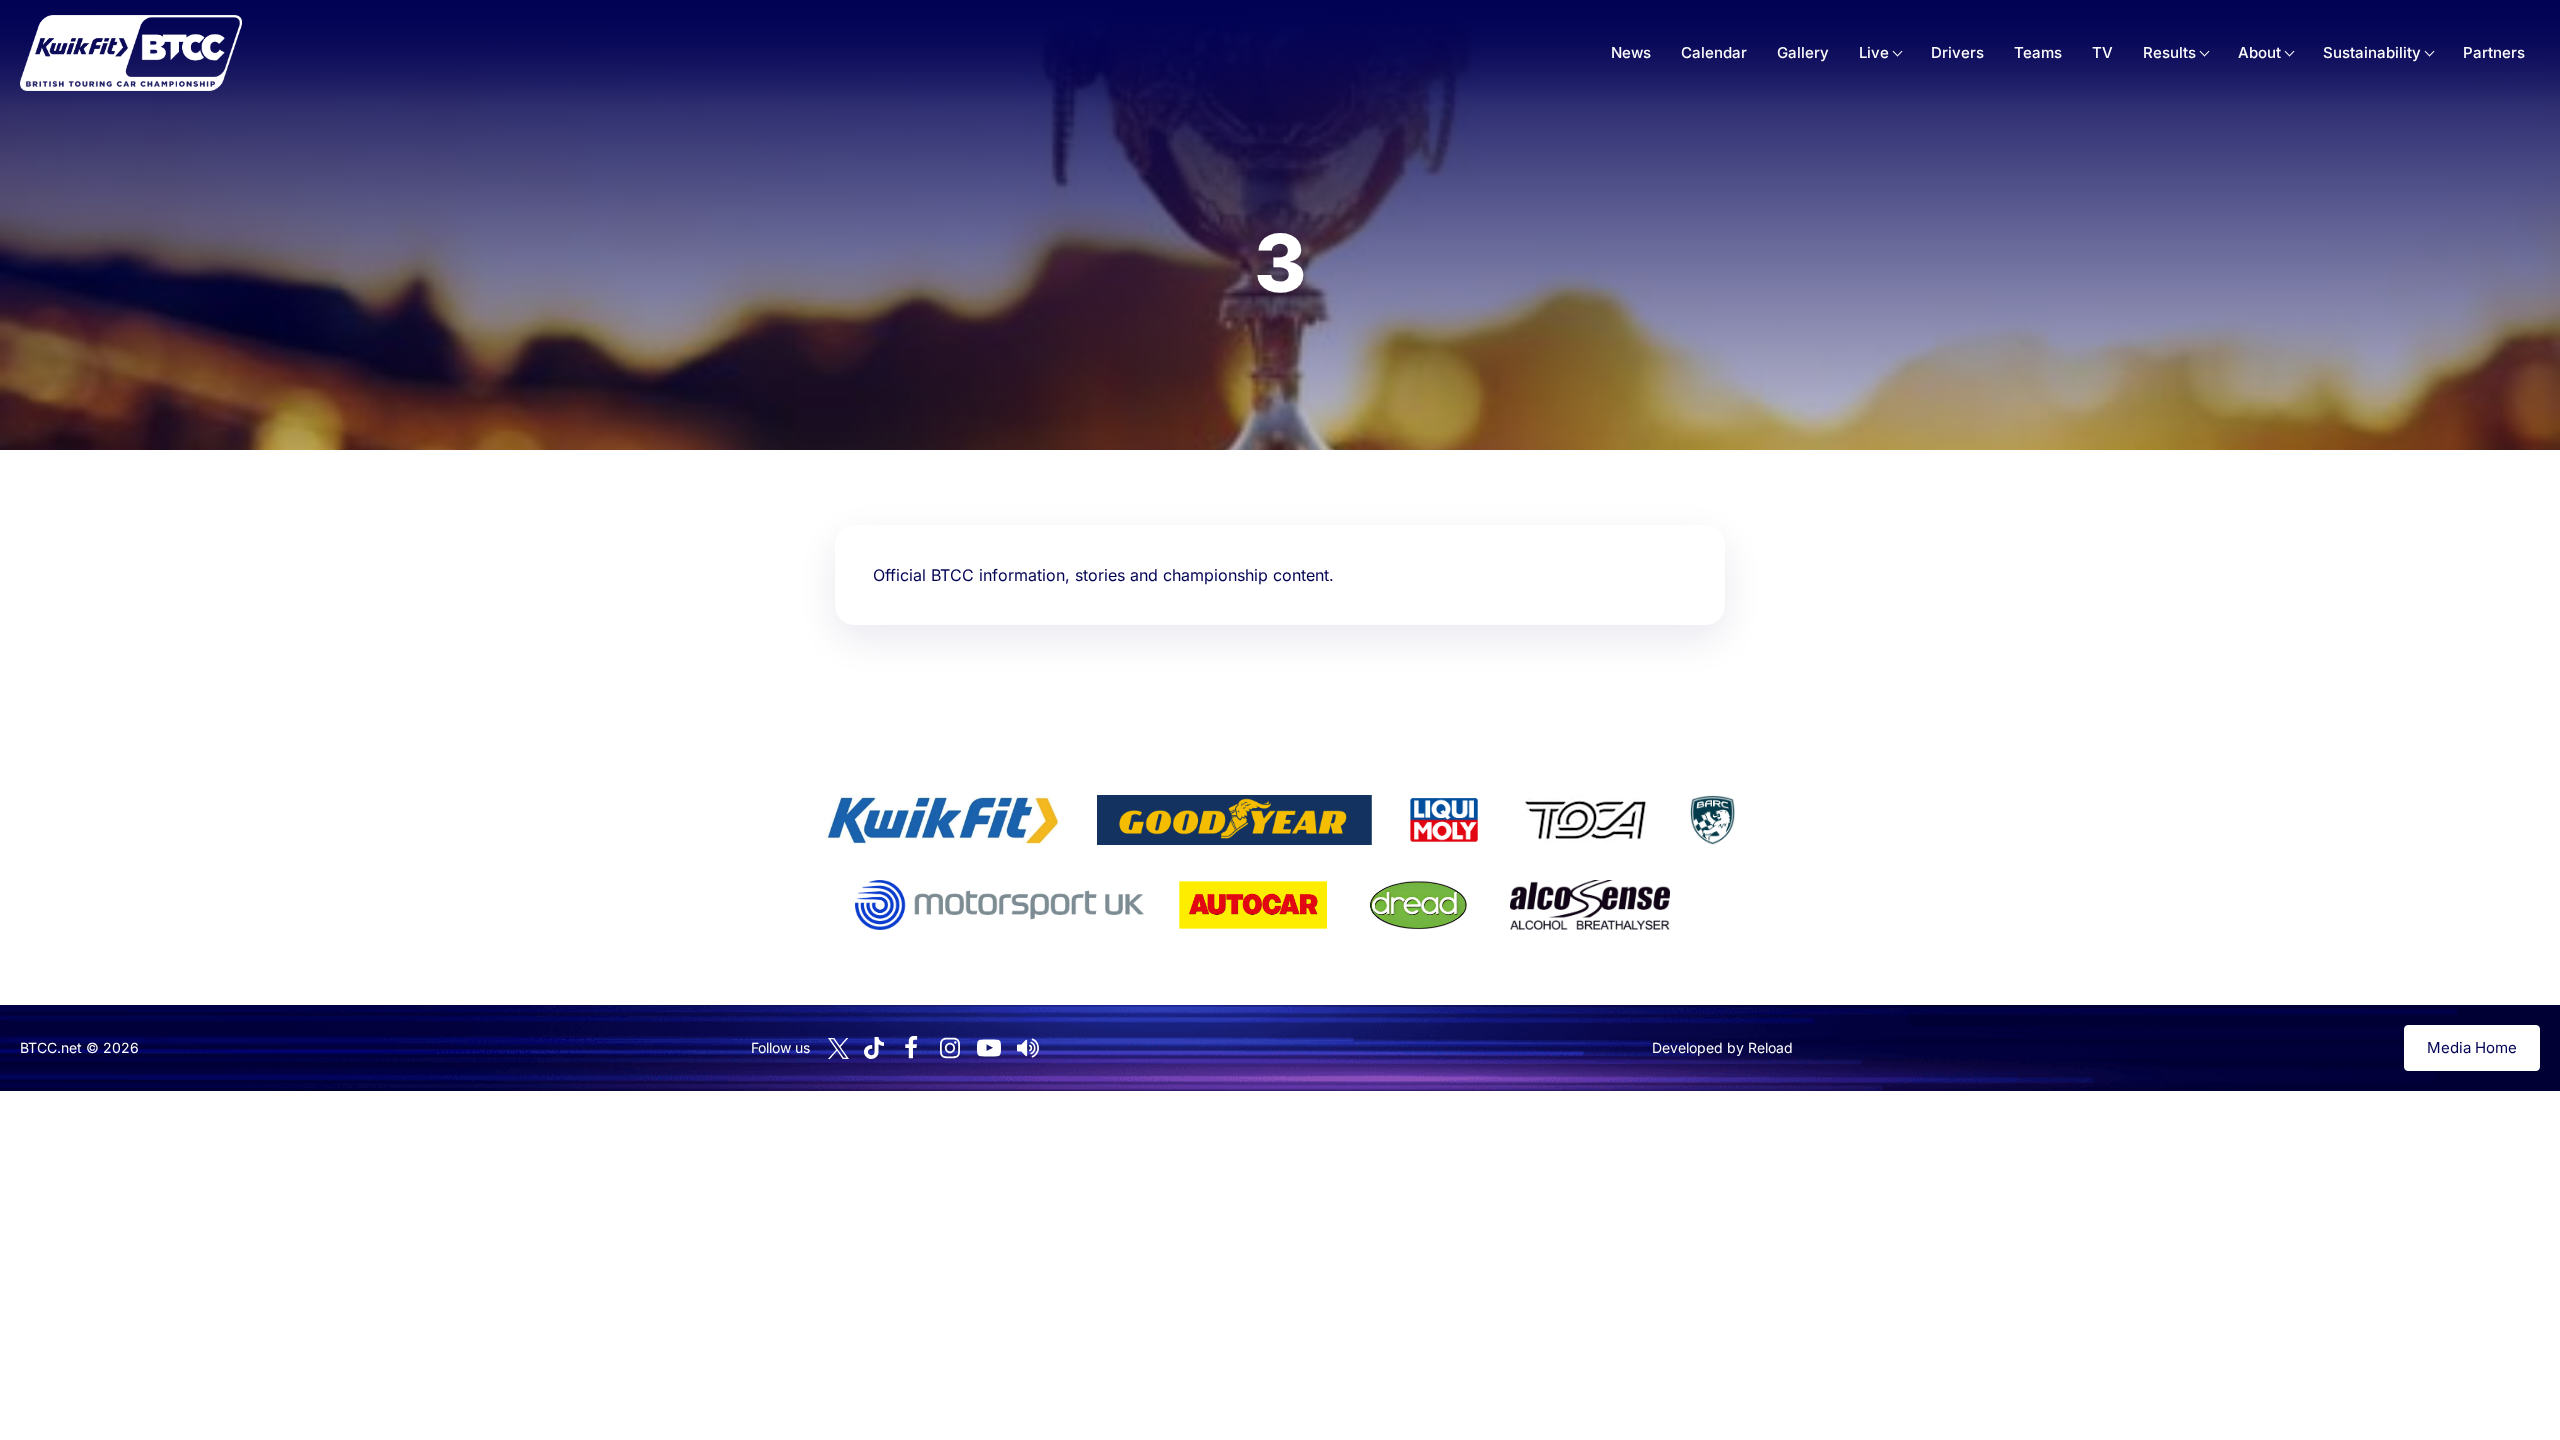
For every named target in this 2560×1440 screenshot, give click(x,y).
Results (2169, 52)
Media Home (2472, 1047)
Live (1874, 52)
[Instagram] (950, 1048)
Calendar (1714, 52)
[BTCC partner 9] (1590, 905)
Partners (2494, 52)
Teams (2038, 52)
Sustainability (2372, 52)
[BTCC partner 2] (1234, 820)
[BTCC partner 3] (1444, 820)
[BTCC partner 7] (1253, 905)
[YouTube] (989, 1048)
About (2259, 52)
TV (2102, 52)
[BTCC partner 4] (1585, 820)
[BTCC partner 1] (943, 820)
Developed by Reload (1722, 1047)
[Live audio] (1028, 1048)
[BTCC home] (131, 53)
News (1631, 52)
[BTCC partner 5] (1712, 820)
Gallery (1803, 52)
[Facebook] (911, 1048)
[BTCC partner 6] (999, 905)
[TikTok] (874, 1048)
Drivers (1957, 52)
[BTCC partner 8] (1418, 905)
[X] (838, 1048)
